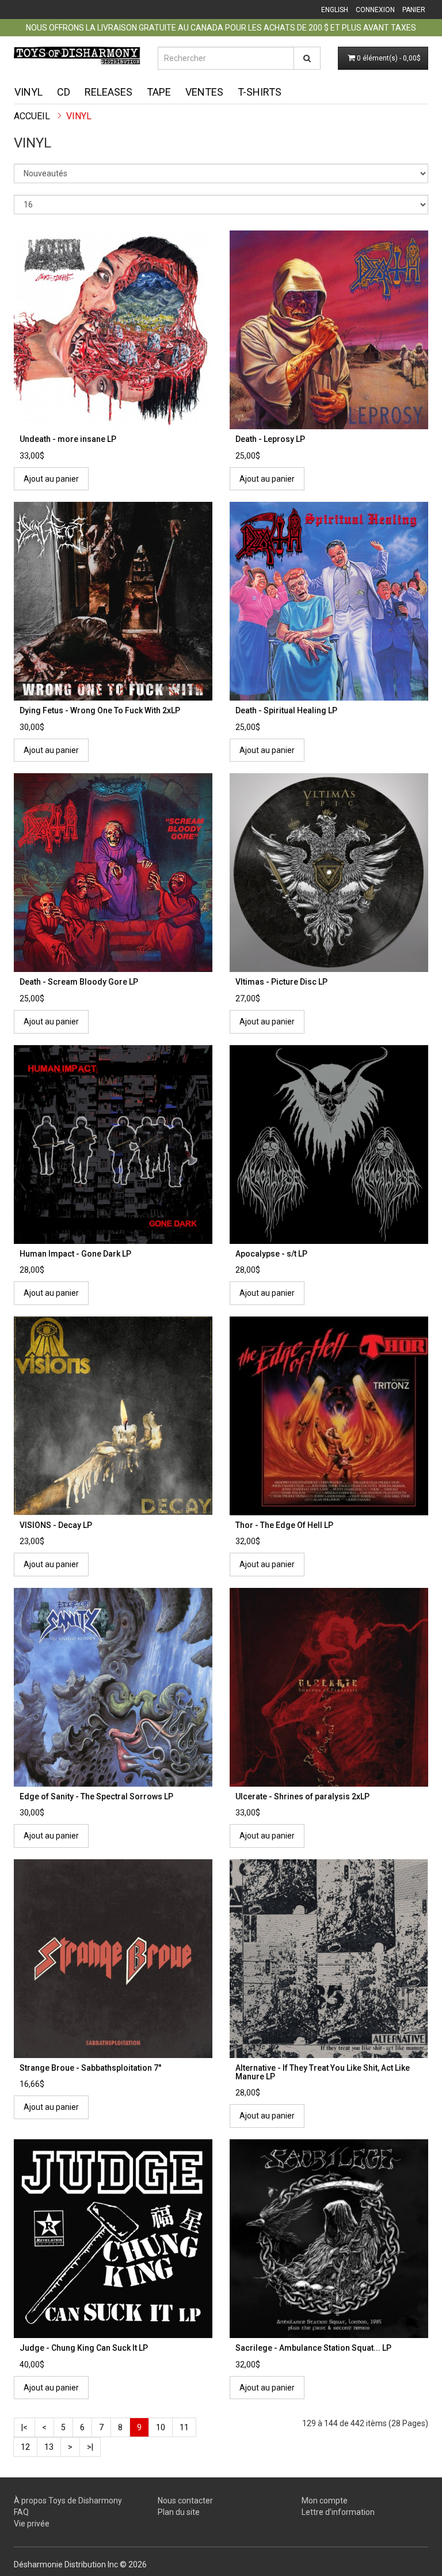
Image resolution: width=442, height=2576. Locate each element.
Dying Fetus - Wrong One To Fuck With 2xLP (100, 710)
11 (184, 2427)
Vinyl (28, 92)
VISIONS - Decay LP (56, 1525)
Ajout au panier (51, 479)
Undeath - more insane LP (68, 439)
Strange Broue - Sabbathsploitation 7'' (90, 2068)
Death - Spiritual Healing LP (286, 710)
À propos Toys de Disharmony (68, 2501)
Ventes (204, 92)
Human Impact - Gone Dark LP (75, 1254)
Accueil (32, 116)
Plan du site (179, 2512)
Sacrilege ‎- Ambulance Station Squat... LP (313, 2348)
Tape (159, 92)
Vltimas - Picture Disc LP (281, 982)
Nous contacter (185, 2501)
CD (64, 92)
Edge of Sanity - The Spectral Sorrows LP (96, 1796)
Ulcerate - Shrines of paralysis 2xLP (302, 1796)
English (335, 10)
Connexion (375, 10)
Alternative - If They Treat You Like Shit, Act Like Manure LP (323, 2072)
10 (161, 2427)
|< (24, 2427)
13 (49, 2447)
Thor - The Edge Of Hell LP (284, 1525)
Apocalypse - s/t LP (271, 1254)
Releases (108, 92)
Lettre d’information (338, 2512)
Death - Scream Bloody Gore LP (79, 982)
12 (25, 2447)
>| (90, 2447)
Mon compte (325, 2501)
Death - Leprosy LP (270, 439)
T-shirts (260, 92)
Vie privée (32, 2524)
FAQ (21, 2512)
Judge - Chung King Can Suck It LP (84, 2348)
